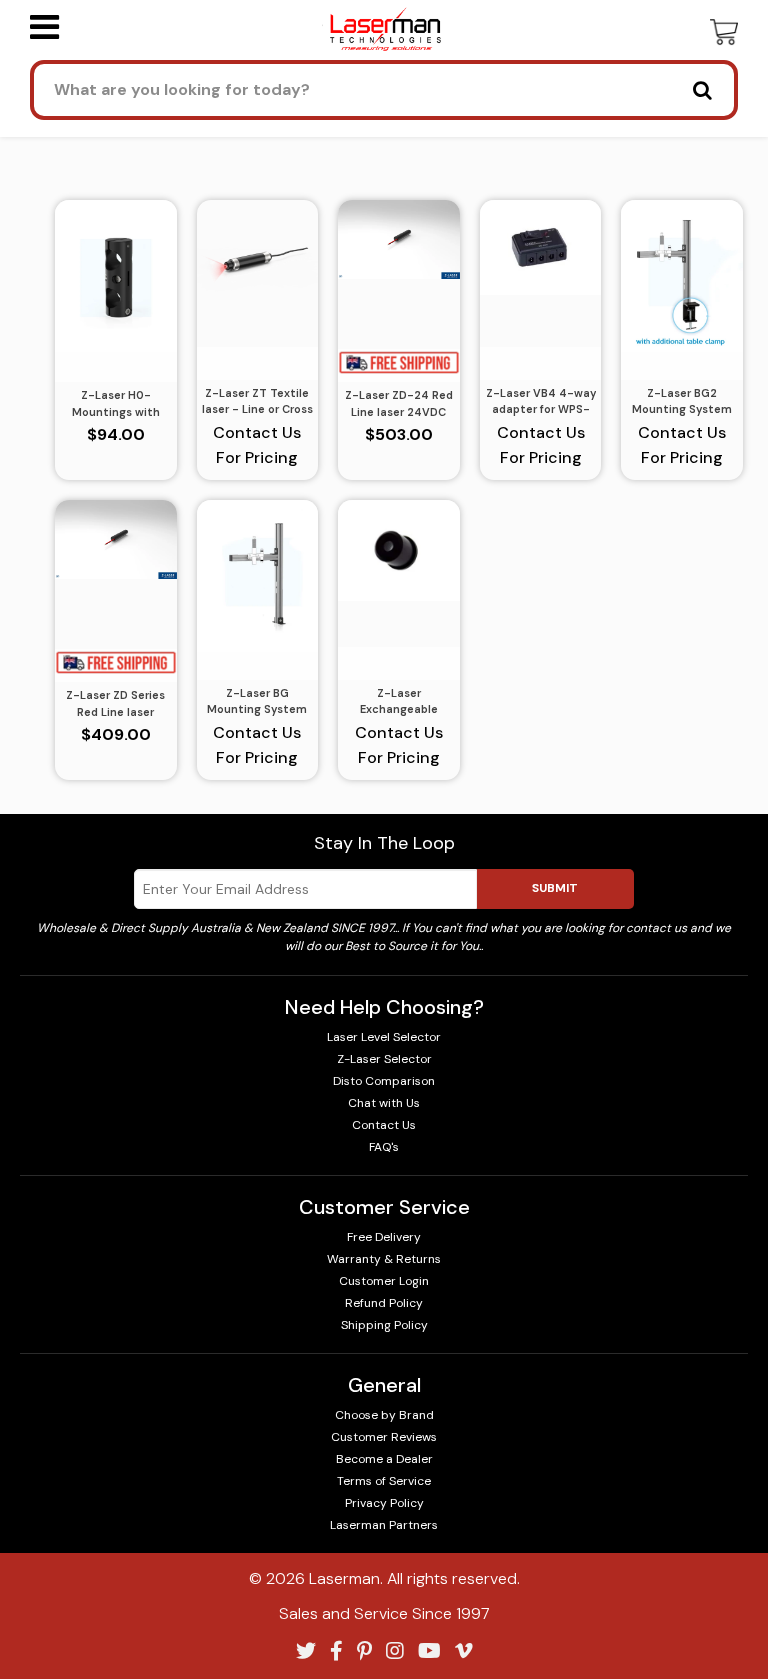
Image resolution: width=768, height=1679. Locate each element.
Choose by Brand (384, 1415)
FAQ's (384, 1147)
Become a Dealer (384, 1459)
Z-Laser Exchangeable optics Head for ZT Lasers (399, 702)
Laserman (344, 1578)
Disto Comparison (384, 1081)
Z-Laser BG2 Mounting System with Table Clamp (682, 402)
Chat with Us (384, 1103)
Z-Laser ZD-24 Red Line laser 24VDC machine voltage (399, 404)
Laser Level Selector (384, 1037)
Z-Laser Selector (384, 1059)
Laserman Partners (384, 1525)
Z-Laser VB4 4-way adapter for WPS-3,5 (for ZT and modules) (541, 402)
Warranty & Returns (384, 1259)
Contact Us (384, 1125)
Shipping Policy (384, 1325)
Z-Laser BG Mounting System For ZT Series (257, 702)
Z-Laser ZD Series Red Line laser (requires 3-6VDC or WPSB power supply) (115, 704)
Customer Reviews (384, 1437)
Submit (555, 888)
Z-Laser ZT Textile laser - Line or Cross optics (257, 402)
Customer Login (384, 1281)
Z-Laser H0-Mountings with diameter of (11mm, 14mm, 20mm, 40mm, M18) (115, 404)
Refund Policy (384, 1303)
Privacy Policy (384, 1503)
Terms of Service (384, 1481)
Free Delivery (384, 1237)
